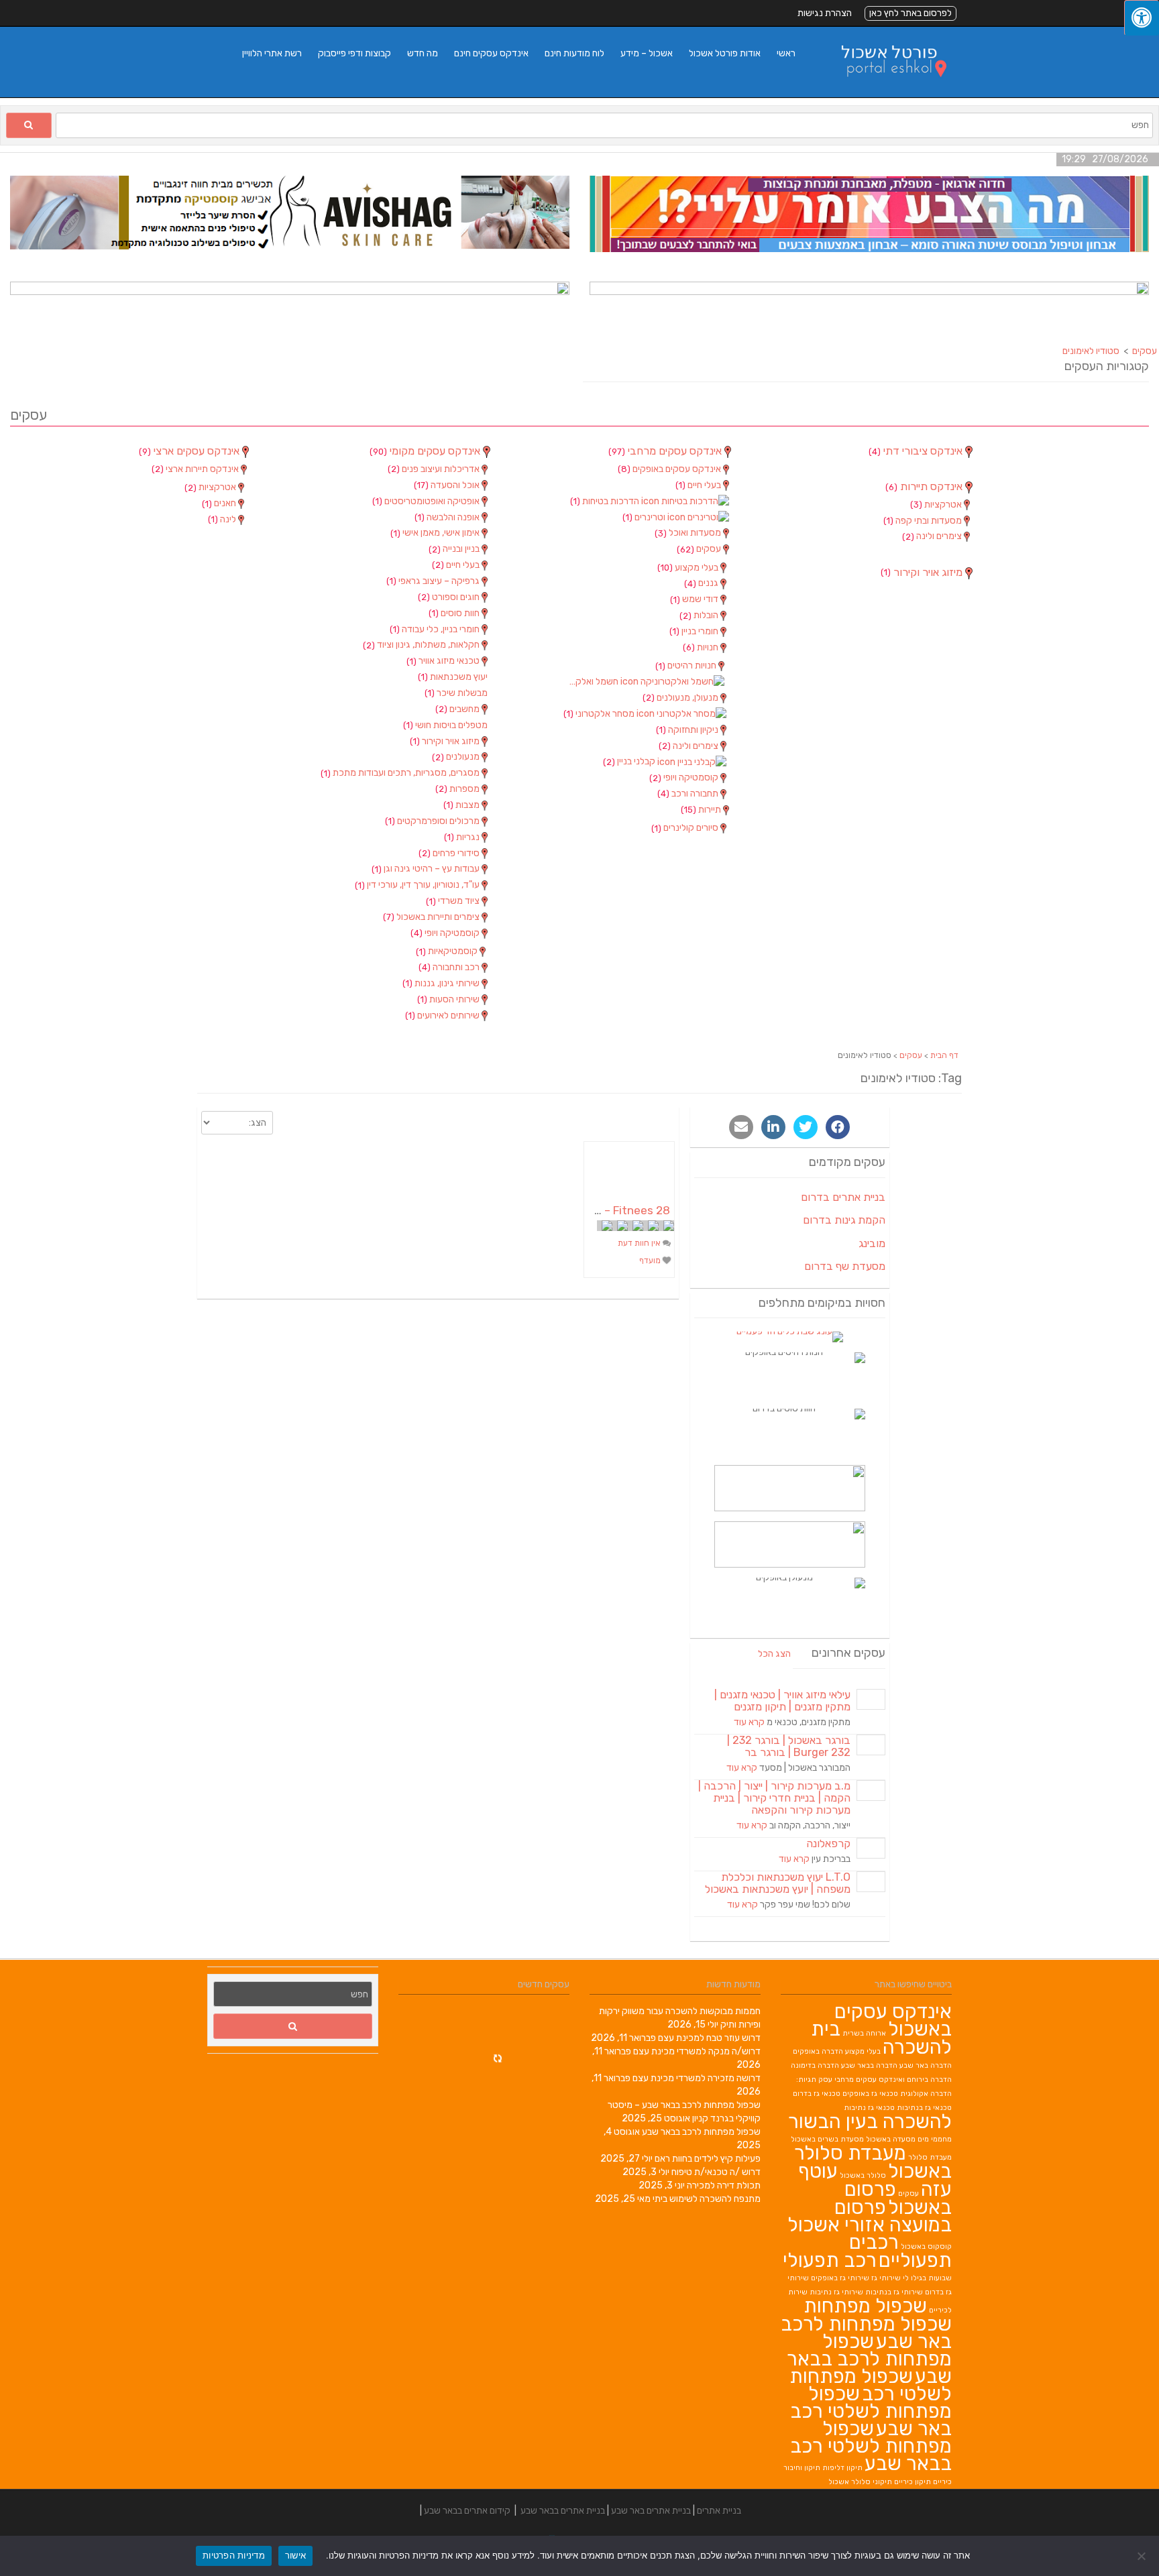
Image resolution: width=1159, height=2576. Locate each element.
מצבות (462, 805)
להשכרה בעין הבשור (870, 2121)
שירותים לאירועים (443, 1015)
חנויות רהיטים (687, 665)
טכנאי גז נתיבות (869, 2108)
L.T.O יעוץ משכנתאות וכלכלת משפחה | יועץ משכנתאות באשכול (778, 1883)
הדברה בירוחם (929, 2080)
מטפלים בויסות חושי (445, 725)
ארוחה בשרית (864, 2033)
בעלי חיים (457, 565)
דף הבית (944, 1055)
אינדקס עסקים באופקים (670, 469)
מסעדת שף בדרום (845, 1266)
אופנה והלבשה (448, 517)
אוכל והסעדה (448, 485)
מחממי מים (935, 2139)
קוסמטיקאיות (448, 951)
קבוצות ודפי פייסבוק (354, 53)
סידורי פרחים (450, 853)
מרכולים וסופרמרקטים (433, 821)
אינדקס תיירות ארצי (196, 469)
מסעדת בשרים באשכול (827, 2139)
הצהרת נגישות (825, 13)
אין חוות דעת (640, 1243)
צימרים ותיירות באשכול (432, 917)
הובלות (700, 615)
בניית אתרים (719, 2511)
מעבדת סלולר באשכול (873, 2162)
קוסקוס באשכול (926, 2246)
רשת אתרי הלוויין (272, 53)
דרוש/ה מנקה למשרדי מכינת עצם (697, 2051)
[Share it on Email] (741, 1127)
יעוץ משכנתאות (453, 677)
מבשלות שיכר (456, 693)
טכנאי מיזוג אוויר (444, 661)
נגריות (463, 837)
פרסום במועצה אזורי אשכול (870, 2216)
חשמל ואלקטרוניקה (593, 682)
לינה (223, 519)
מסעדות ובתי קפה (924, 521)
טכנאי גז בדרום (817, 2094)
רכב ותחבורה (450, 967)
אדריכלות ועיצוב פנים (435, 469)
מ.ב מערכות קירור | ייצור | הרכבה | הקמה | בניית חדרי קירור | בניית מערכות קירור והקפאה (774, 1798)
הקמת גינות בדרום (844, 1220)
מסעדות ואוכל (689, 533)
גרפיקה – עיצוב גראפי (434, 581)
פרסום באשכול (898, 2198)
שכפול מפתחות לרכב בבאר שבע (701, 2132)
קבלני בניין (630, 761)
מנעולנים (457, 757)
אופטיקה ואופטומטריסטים (427, 501)
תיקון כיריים (913, 2482)
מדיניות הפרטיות (234, 2555)
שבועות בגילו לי (927, 2278)
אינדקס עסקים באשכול (893, 2020)
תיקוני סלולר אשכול (860, 2482)
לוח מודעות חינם (574, 53)
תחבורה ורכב (689, 794)
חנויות (702, 647)
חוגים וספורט (450, 597)
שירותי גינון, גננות (442, 983)
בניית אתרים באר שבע (651, 2511)
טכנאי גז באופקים (870, 2094)
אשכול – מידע (647, 53)
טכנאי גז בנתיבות (924, 2108)
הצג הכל (774, 1654)
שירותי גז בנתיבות (894, 2292)
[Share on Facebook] (838, 1127)
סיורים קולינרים (686, 828)
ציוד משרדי (454, 901)
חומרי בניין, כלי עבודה (436, 629)
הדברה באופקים (818, 2051)
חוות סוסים (455, 613)
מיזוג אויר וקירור (446, 741)
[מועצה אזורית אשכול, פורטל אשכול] (885, 90)
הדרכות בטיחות (606, 501)
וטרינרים (645, 517)
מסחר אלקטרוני (600, 714)
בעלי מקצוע (689, 568)
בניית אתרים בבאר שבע (563, 2511)
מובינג (872, 1243)
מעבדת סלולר (930, 2157)
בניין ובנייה (455, 549)
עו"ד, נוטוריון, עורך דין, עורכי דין (418, 885)
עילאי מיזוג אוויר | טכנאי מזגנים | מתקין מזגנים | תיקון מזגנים (782, 1701)
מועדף (651, 1261)
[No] (1142, 2556)
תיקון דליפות (842, 2468)
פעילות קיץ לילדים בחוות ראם (708, 2159)
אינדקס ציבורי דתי (917, 451)
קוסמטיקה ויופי (446, 933)
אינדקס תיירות (925, 487)
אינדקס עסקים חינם (491, 53)
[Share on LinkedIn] (773, 1127)
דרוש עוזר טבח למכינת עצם (709, 2038)
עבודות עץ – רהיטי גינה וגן (427, 869)
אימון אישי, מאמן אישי (436, 533)
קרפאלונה (828, 1843)
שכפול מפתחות (865, 2306)
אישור (295, 2555)
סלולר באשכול (863, 2175)
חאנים (220, 503)
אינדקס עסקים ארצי (190, 451)
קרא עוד (749, 1722)
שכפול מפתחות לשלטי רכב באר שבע (871, 2411)
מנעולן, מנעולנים (681, 698)
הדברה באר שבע (926, 2065)
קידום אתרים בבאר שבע (467, 2511)
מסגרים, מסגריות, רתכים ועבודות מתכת (401, 773)
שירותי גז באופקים (840, 2278)
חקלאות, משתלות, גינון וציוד (422, 645)
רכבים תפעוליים (900, 2251)
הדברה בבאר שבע (869, 2065)
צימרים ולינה (689, 746)
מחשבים (458, 709)
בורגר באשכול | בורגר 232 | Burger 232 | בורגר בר (789, 1746)
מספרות (458, 789)
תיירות (702, 810)
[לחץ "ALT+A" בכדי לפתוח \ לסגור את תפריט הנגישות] (1142, 18)
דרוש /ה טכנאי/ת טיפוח (716, 2172)
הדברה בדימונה (815, 2065)
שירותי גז (886, 2278)
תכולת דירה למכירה (724, 2185)
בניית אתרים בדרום (843, 1197)
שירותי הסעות (449, 999)
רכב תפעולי (830, 2260)
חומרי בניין (695, 631)
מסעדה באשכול (891, 2139)
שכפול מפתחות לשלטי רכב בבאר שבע (871, 2446)
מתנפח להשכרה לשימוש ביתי (707, 2199)
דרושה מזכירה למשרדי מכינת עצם (697, 2078)
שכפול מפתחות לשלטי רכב (871, 2385)
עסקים (700, 549)
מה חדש (423, 53)
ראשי (786, 53)
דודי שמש (695, 599)
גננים (702, 583)
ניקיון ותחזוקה (688, 730)
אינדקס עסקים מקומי (426, 451)
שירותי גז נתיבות (836, 2292)
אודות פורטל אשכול (725, 53)
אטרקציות (211, 487)
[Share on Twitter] (806, 1127)
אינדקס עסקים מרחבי (666, 451)
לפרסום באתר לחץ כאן (910, 13)
